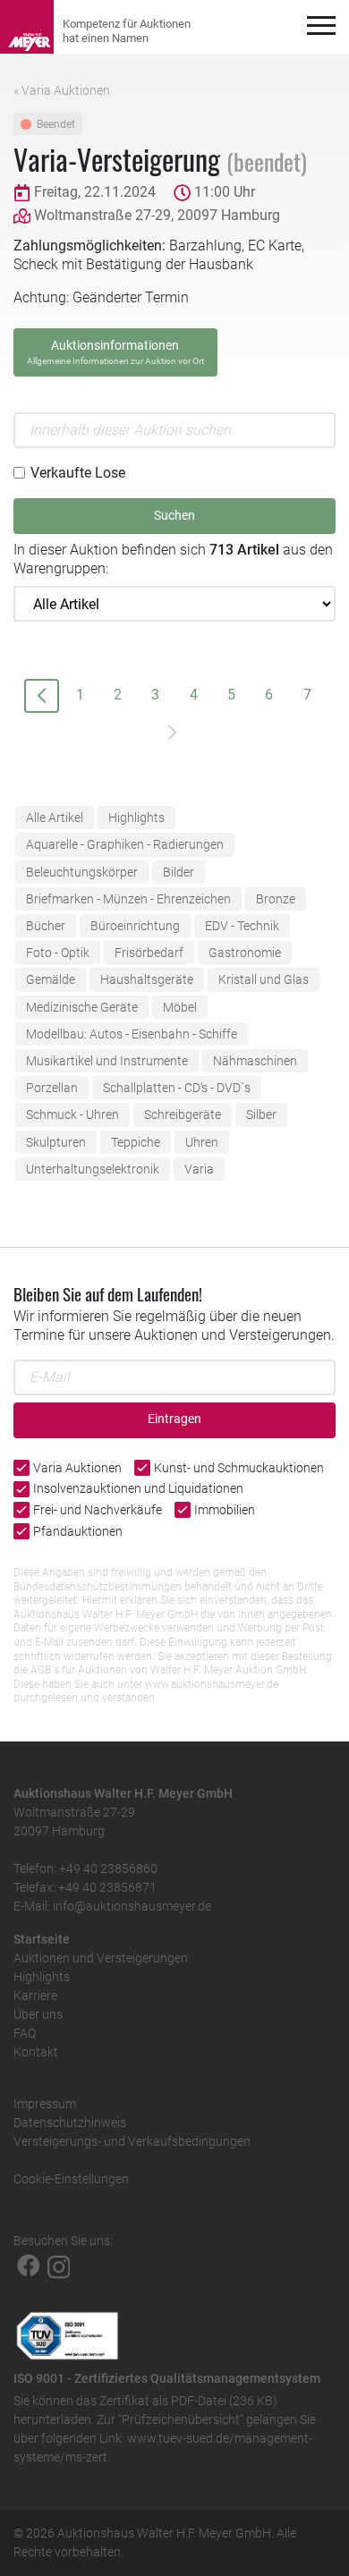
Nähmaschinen (255, 1061)
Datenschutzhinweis (70, 2123)
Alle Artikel (55, 818)
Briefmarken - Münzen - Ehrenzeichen (128, 899)
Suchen (174, 516)
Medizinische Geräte (82, 1007)
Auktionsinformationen (115, 352)
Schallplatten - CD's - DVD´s (177, 1088)
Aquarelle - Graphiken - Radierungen (125, 844)
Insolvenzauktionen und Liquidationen (138, 1488)
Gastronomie (245, 953)
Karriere (35, 1996)
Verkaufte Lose (78, 473)
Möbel (180, 1007)
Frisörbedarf (149, 953)
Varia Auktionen (77, 1468)
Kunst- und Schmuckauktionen (239, 1468)
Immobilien (225, 1510)
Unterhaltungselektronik (93, 1169)
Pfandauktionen (78, 1531)
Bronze (276, 899)
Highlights (136, 818)
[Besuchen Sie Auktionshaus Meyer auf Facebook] (29, 2266)
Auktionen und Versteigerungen (101, 1958)
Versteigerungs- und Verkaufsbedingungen (132, 2141)
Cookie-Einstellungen (71, 2179)
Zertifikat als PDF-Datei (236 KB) (188, 2401)
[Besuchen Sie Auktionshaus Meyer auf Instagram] (59, 2266)
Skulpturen (56, 1142)
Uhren (202, 1142)
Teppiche (136, 1142)
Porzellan (52, 1088)
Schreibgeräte (183, 1114)
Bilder (179, 872)
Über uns (38, 2014)
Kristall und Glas (264, 979)
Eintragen (174, 1419)
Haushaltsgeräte (147, 979)
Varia (199, 1169)
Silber (261, 1114)
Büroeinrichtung (135, 926)
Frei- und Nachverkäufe (98, 1510)
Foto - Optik (58, 953)
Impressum (45, 2104)
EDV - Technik (242, 926)
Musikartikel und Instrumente (107, 1061)
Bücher (46, 926)
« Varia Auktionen (62, 90)
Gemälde (51, 979)
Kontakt (36, 2052)
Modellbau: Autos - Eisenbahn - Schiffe (132, 1034)
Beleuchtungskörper (82, 872)
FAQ (25, 2033)
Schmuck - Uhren (72, 1114)
